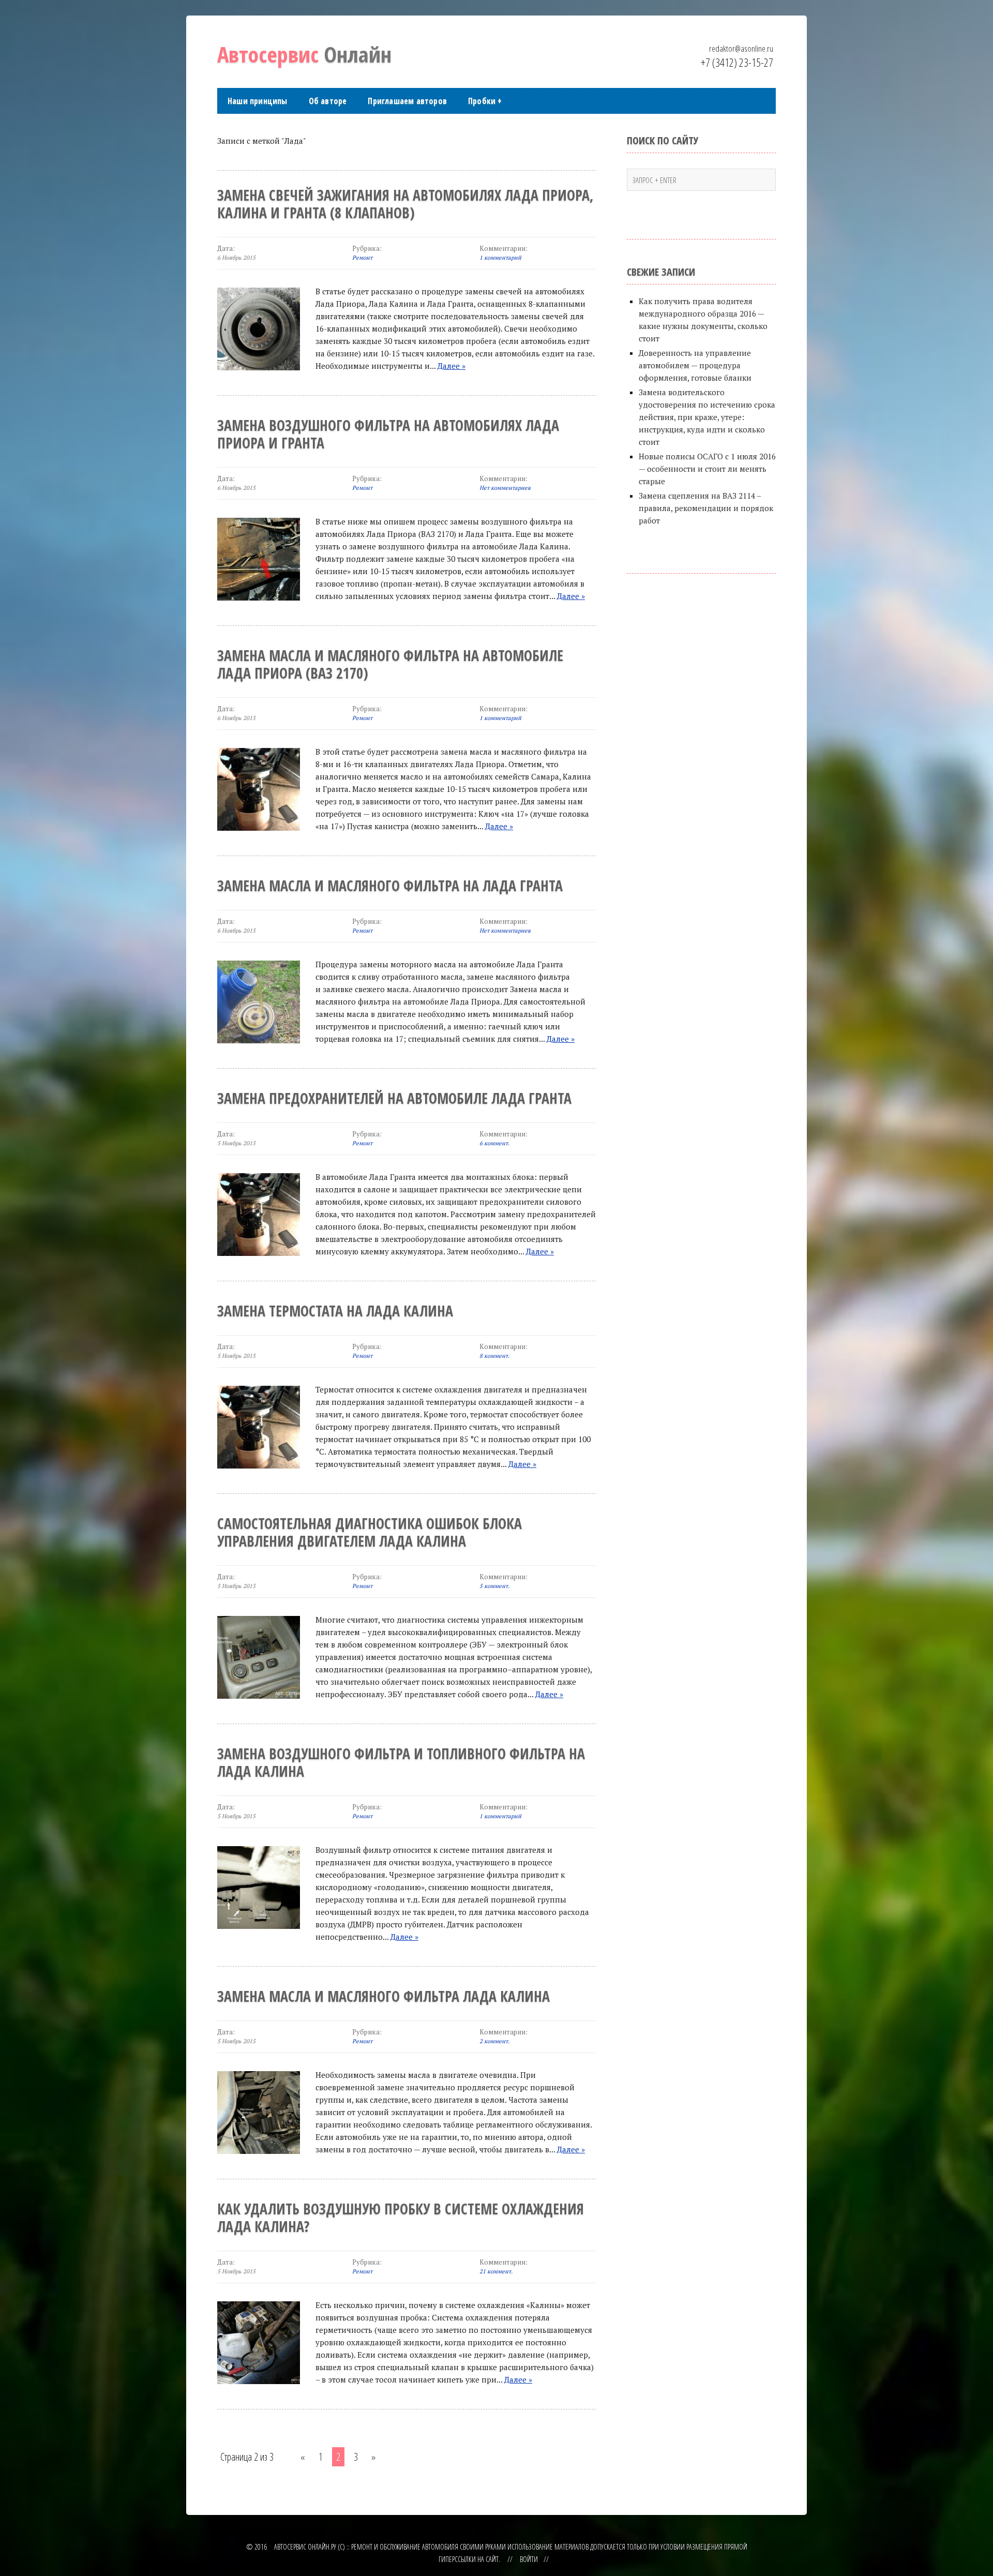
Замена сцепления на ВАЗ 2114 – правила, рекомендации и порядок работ (706, 508)
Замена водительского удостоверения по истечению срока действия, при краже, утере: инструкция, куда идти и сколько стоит (707, 417)
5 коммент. (494, 1586)
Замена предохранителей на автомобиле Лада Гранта (394, 1098)
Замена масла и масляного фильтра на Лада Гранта (390, 886)
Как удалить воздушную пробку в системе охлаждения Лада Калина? (401, 2218)
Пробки (485, 101)
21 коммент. (496, 2271)
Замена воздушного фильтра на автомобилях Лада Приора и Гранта (388, 434)
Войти (529, 2559)
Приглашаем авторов (407, 101)
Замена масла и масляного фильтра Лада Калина (383, 1996)
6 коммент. (494, 1143)
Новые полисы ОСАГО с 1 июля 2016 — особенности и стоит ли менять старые (707, 469)
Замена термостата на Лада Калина (335, 1311)
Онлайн (304, 54)
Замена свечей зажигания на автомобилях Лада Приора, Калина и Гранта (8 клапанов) (405, 204)
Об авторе (328, 101)
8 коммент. (494, 1356)
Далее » (452, 366)
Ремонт (362, 258)
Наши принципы (258, 101)
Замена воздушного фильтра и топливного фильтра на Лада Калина (401, 1762)
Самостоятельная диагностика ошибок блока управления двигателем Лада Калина (370, 1532)
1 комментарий (500, 258)
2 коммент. (494, 2041)
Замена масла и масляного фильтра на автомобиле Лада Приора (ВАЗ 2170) (390, 664)
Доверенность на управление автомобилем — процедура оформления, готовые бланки (695, 365)
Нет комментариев (505, 488)
